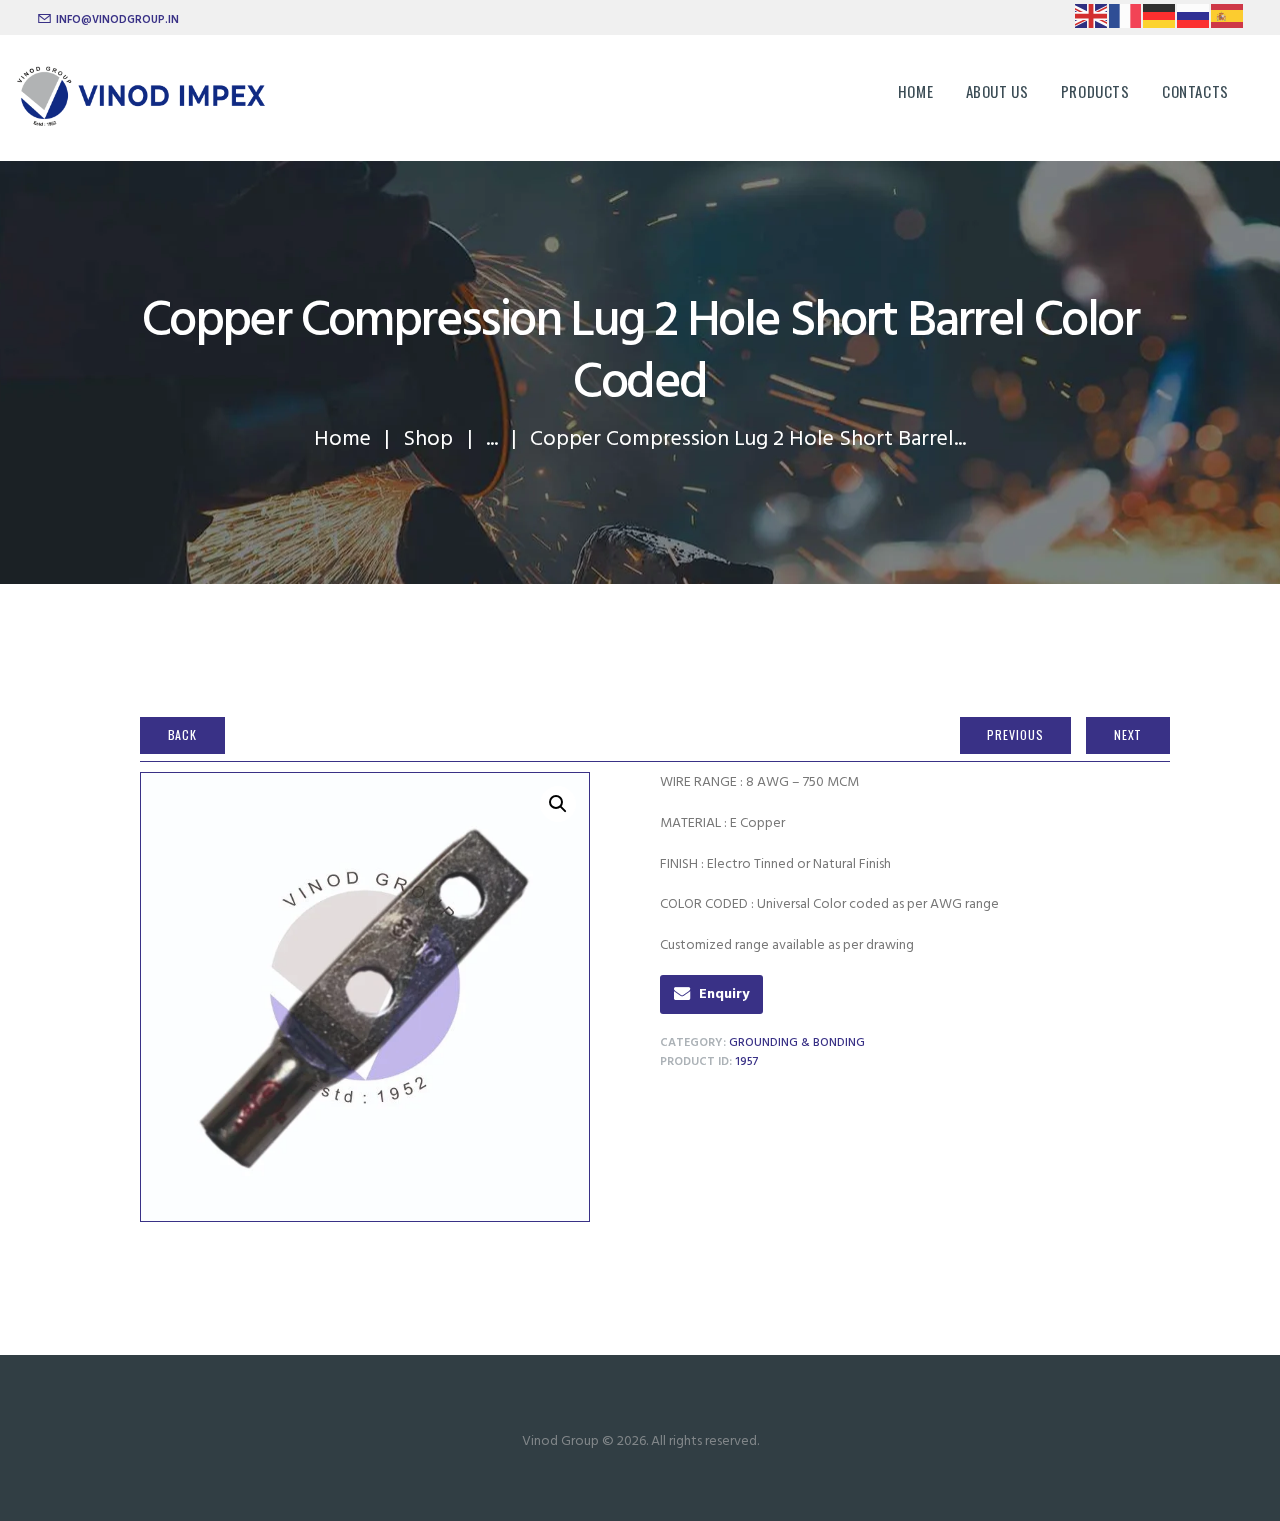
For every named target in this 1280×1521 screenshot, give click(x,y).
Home (342, 439)
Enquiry (724, 994)
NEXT (1128, 734)
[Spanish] (1228, 19)
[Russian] (1194, 19)
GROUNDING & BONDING (797, 1043)
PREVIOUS (1015, 734)
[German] (1160, 19)
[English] (1092, 19)
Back (183, 734)
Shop (428, 439)
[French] (1126, 19)
